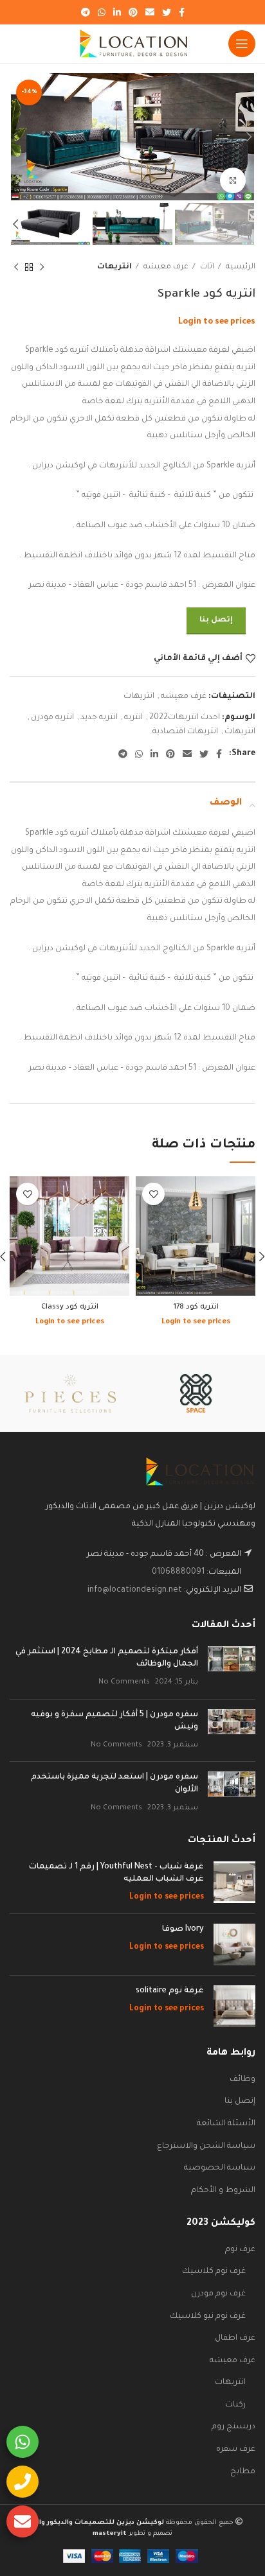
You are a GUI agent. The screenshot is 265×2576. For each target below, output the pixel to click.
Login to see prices (217, 322)
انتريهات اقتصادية (185, 732)
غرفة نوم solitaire (170, 1991)
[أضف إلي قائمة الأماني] (153, 1194)
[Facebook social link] (182, 12)
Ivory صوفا (183, 1929)
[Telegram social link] (86, 12)
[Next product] (16, 268)
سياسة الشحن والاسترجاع (206, 2146)
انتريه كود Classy (70, 1307)
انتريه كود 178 (196, 1307)
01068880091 (178, 1572)
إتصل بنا (216, 621)
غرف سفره (236, 2450)
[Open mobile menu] (242, 44)
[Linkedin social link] (117, 12)
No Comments (124, 1682)
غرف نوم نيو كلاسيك (208, 2317)
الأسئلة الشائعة (226, 2124)
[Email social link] (150, 12)
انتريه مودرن (52, 718)
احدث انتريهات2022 (185, 718)
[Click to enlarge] (233, 180)
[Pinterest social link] (133, 12)
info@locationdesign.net (135, 1590)
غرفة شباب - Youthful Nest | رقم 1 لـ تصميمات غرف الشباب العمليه (116, 1874)
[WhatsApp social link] (102, 12)
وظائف (242, 2080)
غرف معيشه (165, 267)
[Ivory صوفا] (234, 1945)
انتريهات (114, 267)
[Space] (196, 1393)
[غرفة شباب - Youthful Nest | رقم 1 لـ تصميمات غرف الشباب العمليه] (234, 1883)
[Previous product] (42, 268)
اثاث (206, 267)
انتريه (133, 718)
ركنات (235, 2405)
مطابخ (243, 2472)
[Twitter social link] (167, 12)
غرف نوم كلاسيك (214, 2272)
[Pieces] (70, 1393)
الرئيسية (240, 267)
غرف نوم (240, 2250)
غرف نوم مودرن (218, 2294)
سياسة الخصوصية (220, 2168)
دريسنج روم (233, 2427)
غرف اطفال (235, 2338)
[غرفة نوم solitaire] (234, 2006)
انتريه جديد (99, 718)
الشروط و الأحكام (223, 2191)
